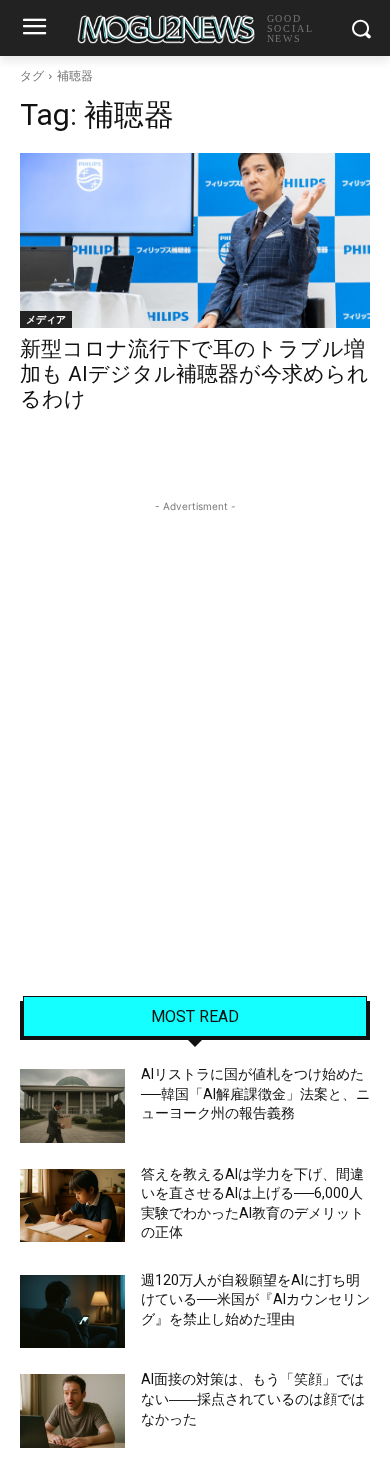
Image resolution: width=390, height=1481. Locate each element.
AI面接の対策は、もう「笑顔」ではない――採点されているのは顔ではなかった (253, 1398)
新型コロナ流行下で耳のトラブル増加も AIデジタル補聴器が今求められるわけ (194, 374)
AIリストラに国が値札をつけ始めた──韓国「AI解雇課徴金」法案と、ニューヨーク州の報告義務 (255, 1093)
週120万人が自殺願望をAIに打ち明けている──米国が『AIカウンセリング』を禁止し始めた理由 (255, 1299)
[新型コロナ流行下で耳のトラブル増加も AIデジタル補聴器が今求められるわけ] (195, 240)
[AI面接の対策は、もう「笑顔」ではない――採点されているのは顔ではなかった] (72, 1411)
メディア (46, 319)
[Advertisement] (195, 712)
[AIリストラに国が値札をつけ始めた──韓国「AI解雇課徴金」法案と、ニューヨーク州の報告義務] (72, 1106)
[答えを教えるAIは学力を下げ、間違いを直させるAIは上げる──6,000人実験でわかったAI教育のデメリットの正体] (72, 1206)
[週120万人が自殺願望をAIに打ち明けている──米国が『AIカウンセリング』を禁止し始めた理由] (72, 1312)
